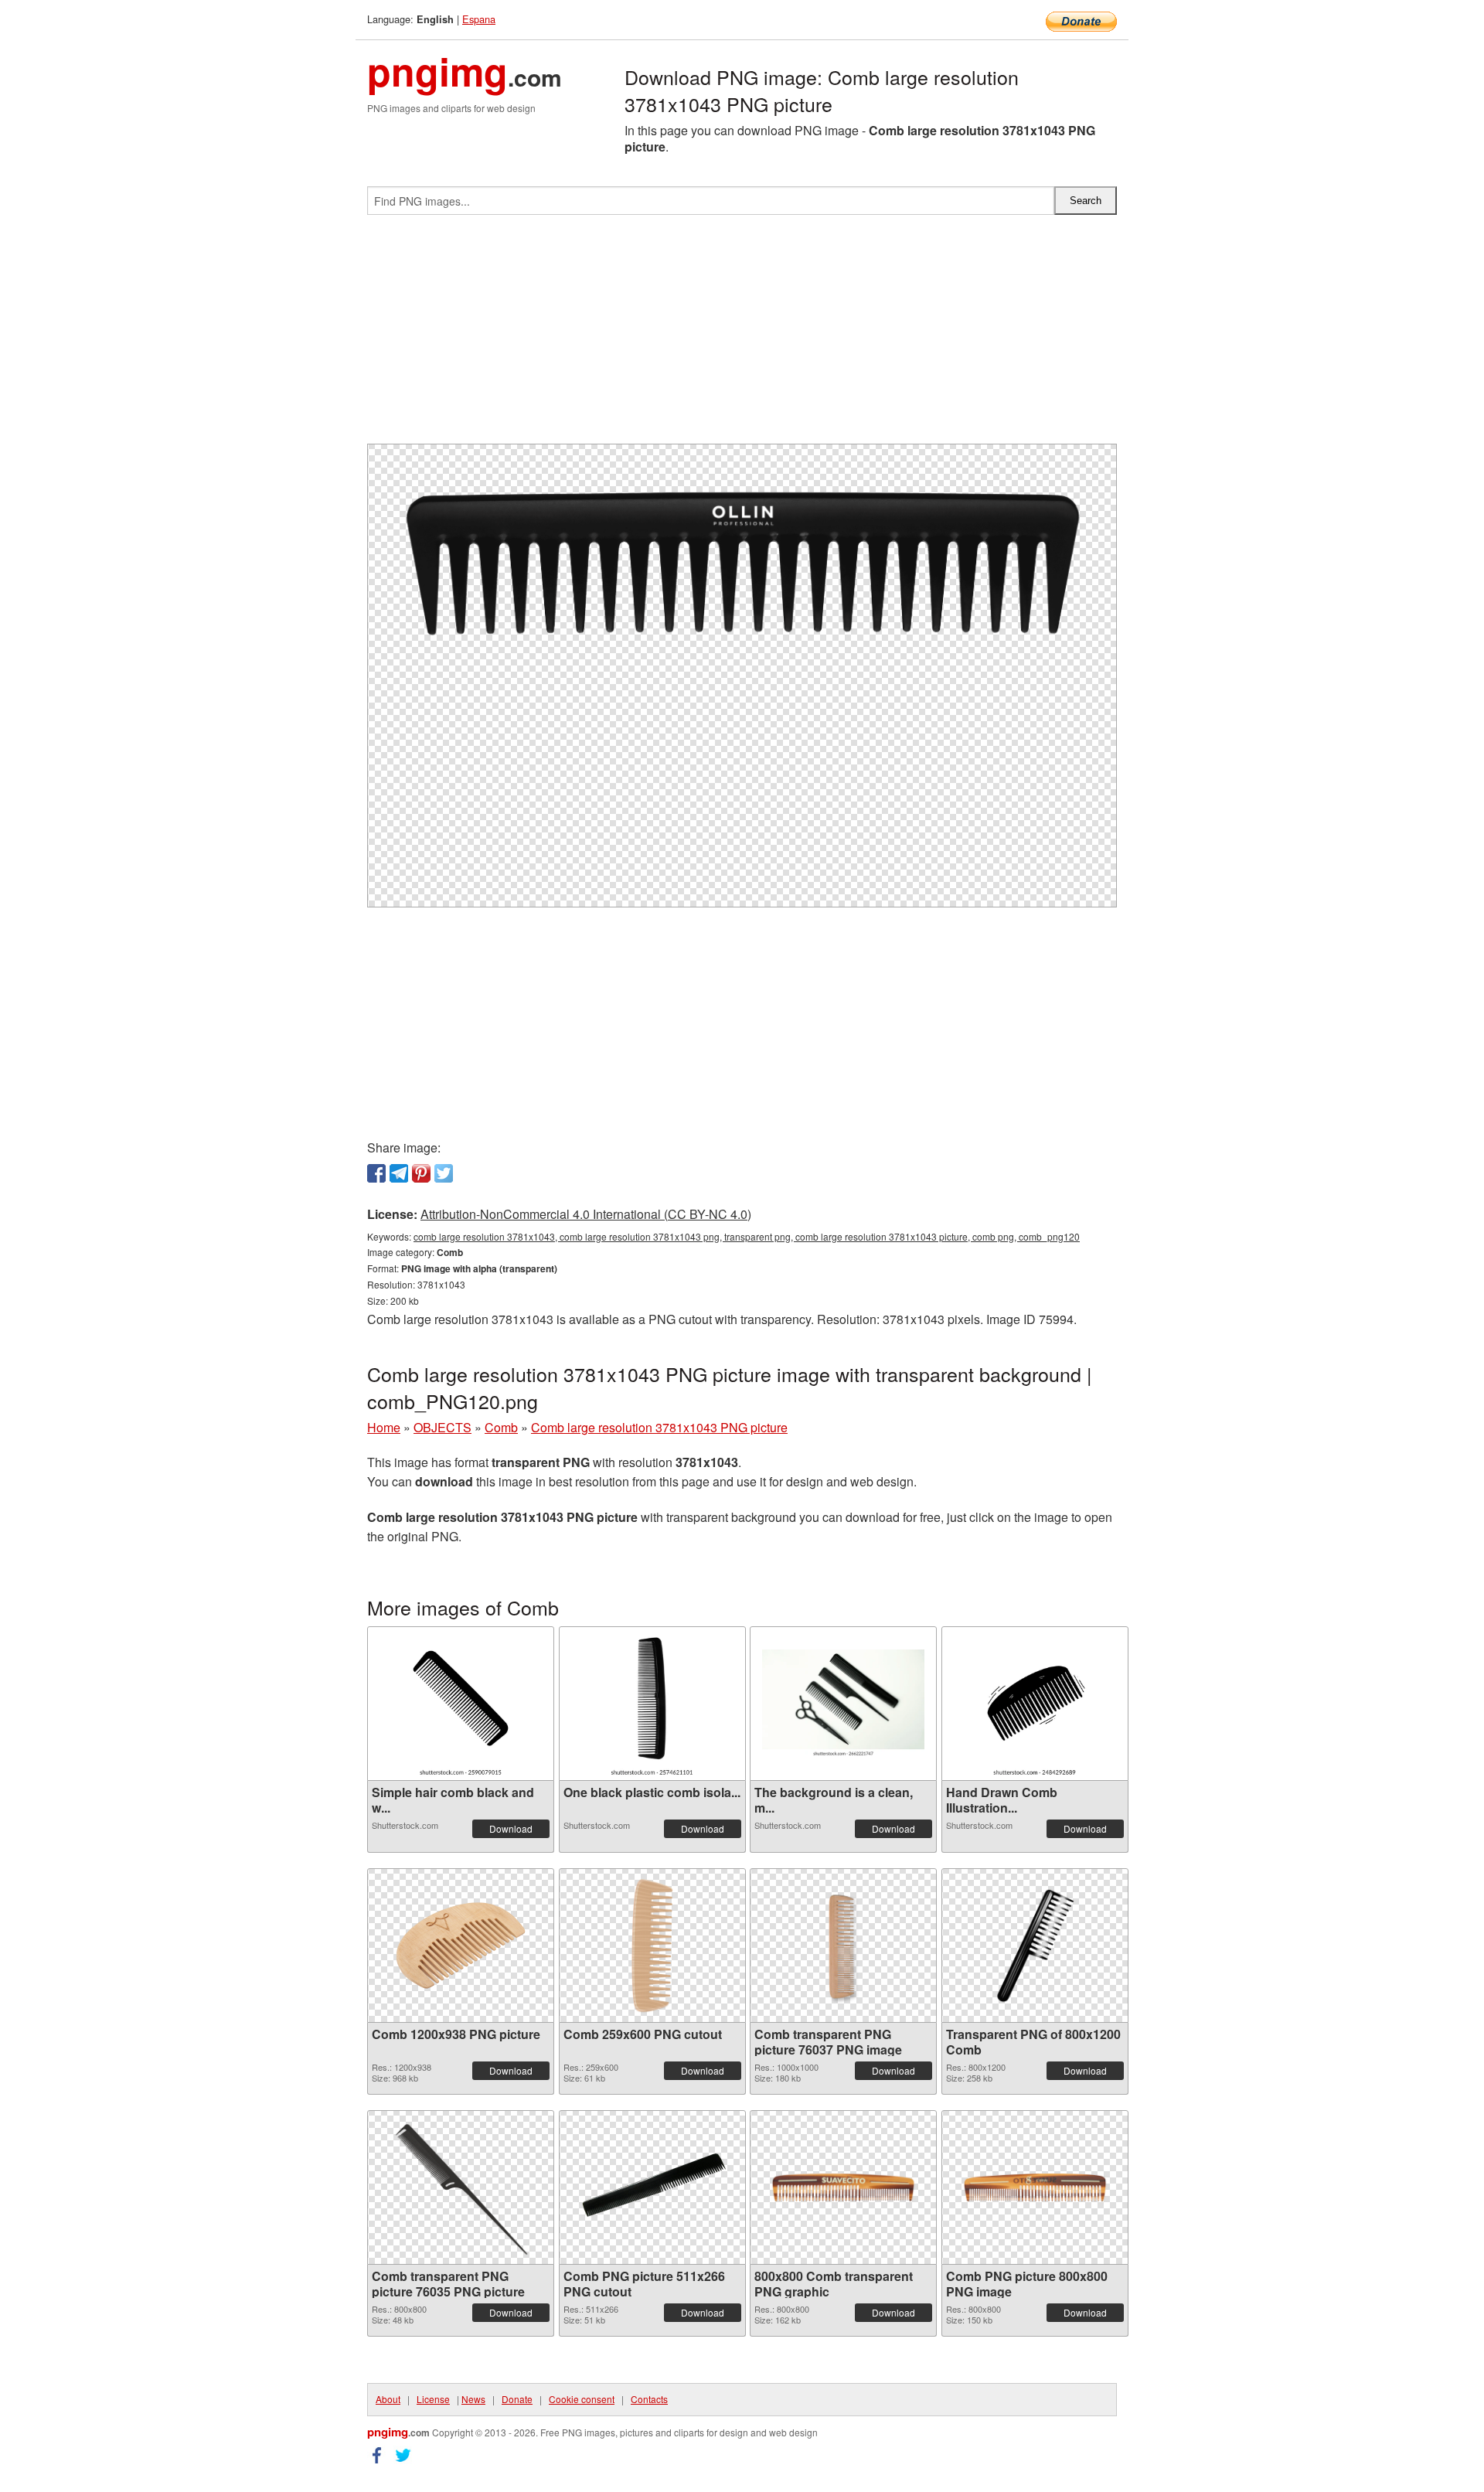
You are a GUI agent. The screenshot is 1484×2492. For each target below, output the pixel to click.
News (473, 2399)
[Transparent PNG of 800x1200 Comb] (1034, 1946)
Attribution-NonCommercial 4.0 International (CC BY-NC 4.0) (586, 1214)
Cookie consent (582, 2399)
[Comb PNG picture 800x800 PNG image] (1035, 2187)
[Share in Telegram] (399, 1173)
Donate (517, 2399)
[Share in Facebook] (376, 1173)
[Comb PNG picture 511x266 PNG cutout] (652, 2187)
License (433, 2399)
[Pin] (421, 1173)
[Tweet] (444, 1173)
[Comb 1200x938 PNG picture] (461, 1946)
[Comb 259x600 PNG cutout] (652, 1946)
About (388, 2399)
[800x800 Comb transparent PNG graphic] (843, 2187)
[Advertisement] (742, 335)
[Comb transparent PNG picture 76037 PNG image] (843, 1946)
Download (511, 1828)
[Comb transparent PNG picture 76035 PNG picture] (461, 2187)
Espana (479, 19)
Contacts (649, 2399)
